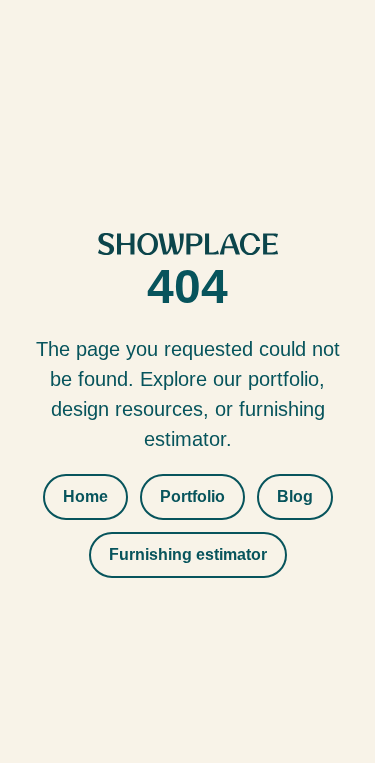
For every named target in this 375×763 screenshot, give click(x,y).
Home (85, 496)
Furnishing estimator (188, 554)
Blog (295, 496)
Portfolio (192, 496)
